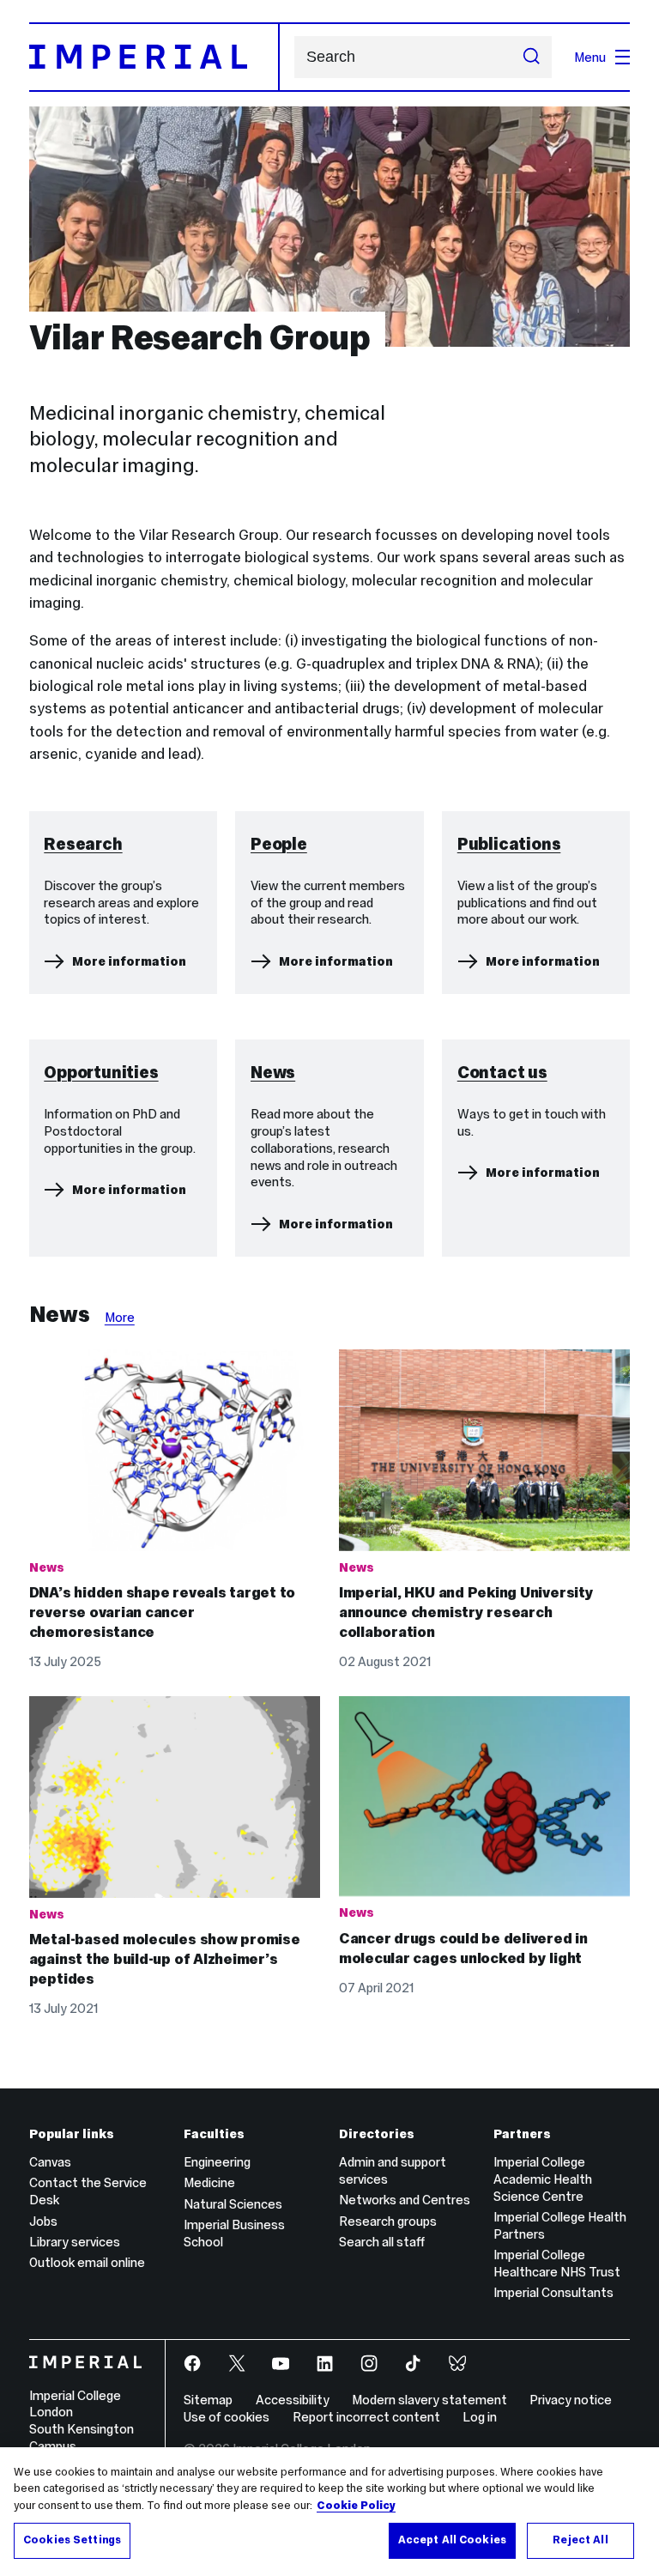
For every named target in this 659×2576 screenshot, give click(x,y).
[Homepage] (154, 57)
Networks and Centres (405, 2200)
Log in (480, 2417)
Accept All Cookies (452, 2540)
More (120, 1317)
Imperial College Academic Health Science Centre (543, 2179)
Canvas (50, 2162)
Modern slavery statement (429, 2400)
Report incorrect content (366, 2417)
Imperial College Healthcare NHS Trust (557, 2263)
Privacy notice (571, 2400)
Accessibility (293, 2400)
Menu (590, 57)
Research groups (388, 2221)
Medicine (209, 2182)
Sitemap (208, 2400)
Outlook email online (87, 2262)
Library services (75, 2242)
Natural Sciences (233, 2204)
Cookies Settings (72, 2540)
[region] (329, 2512)
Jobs (43, 2221)
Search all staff (382, 2242)
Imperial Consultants (553, 2292)
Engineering (217, 2162)
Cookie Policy (356, 2506)
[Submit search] (532, 58)
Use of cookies (227, 2417)
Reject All (580, 2540)
